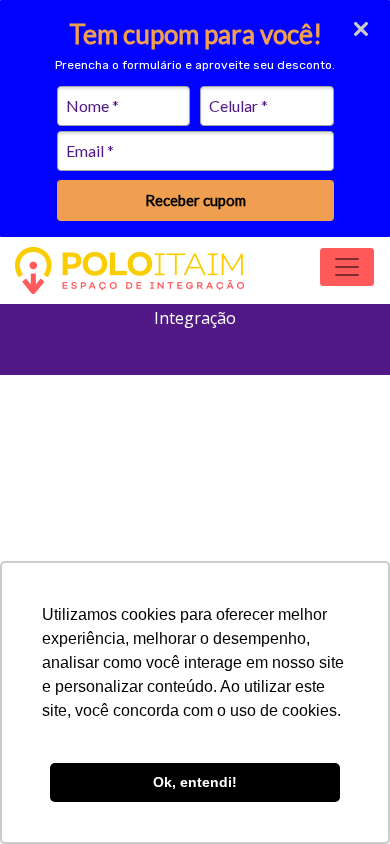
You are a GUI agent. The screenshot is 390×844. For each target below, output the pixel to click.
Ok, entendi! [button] (195, 782)
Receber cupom (195, 200)
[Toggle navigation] (347, 267)
